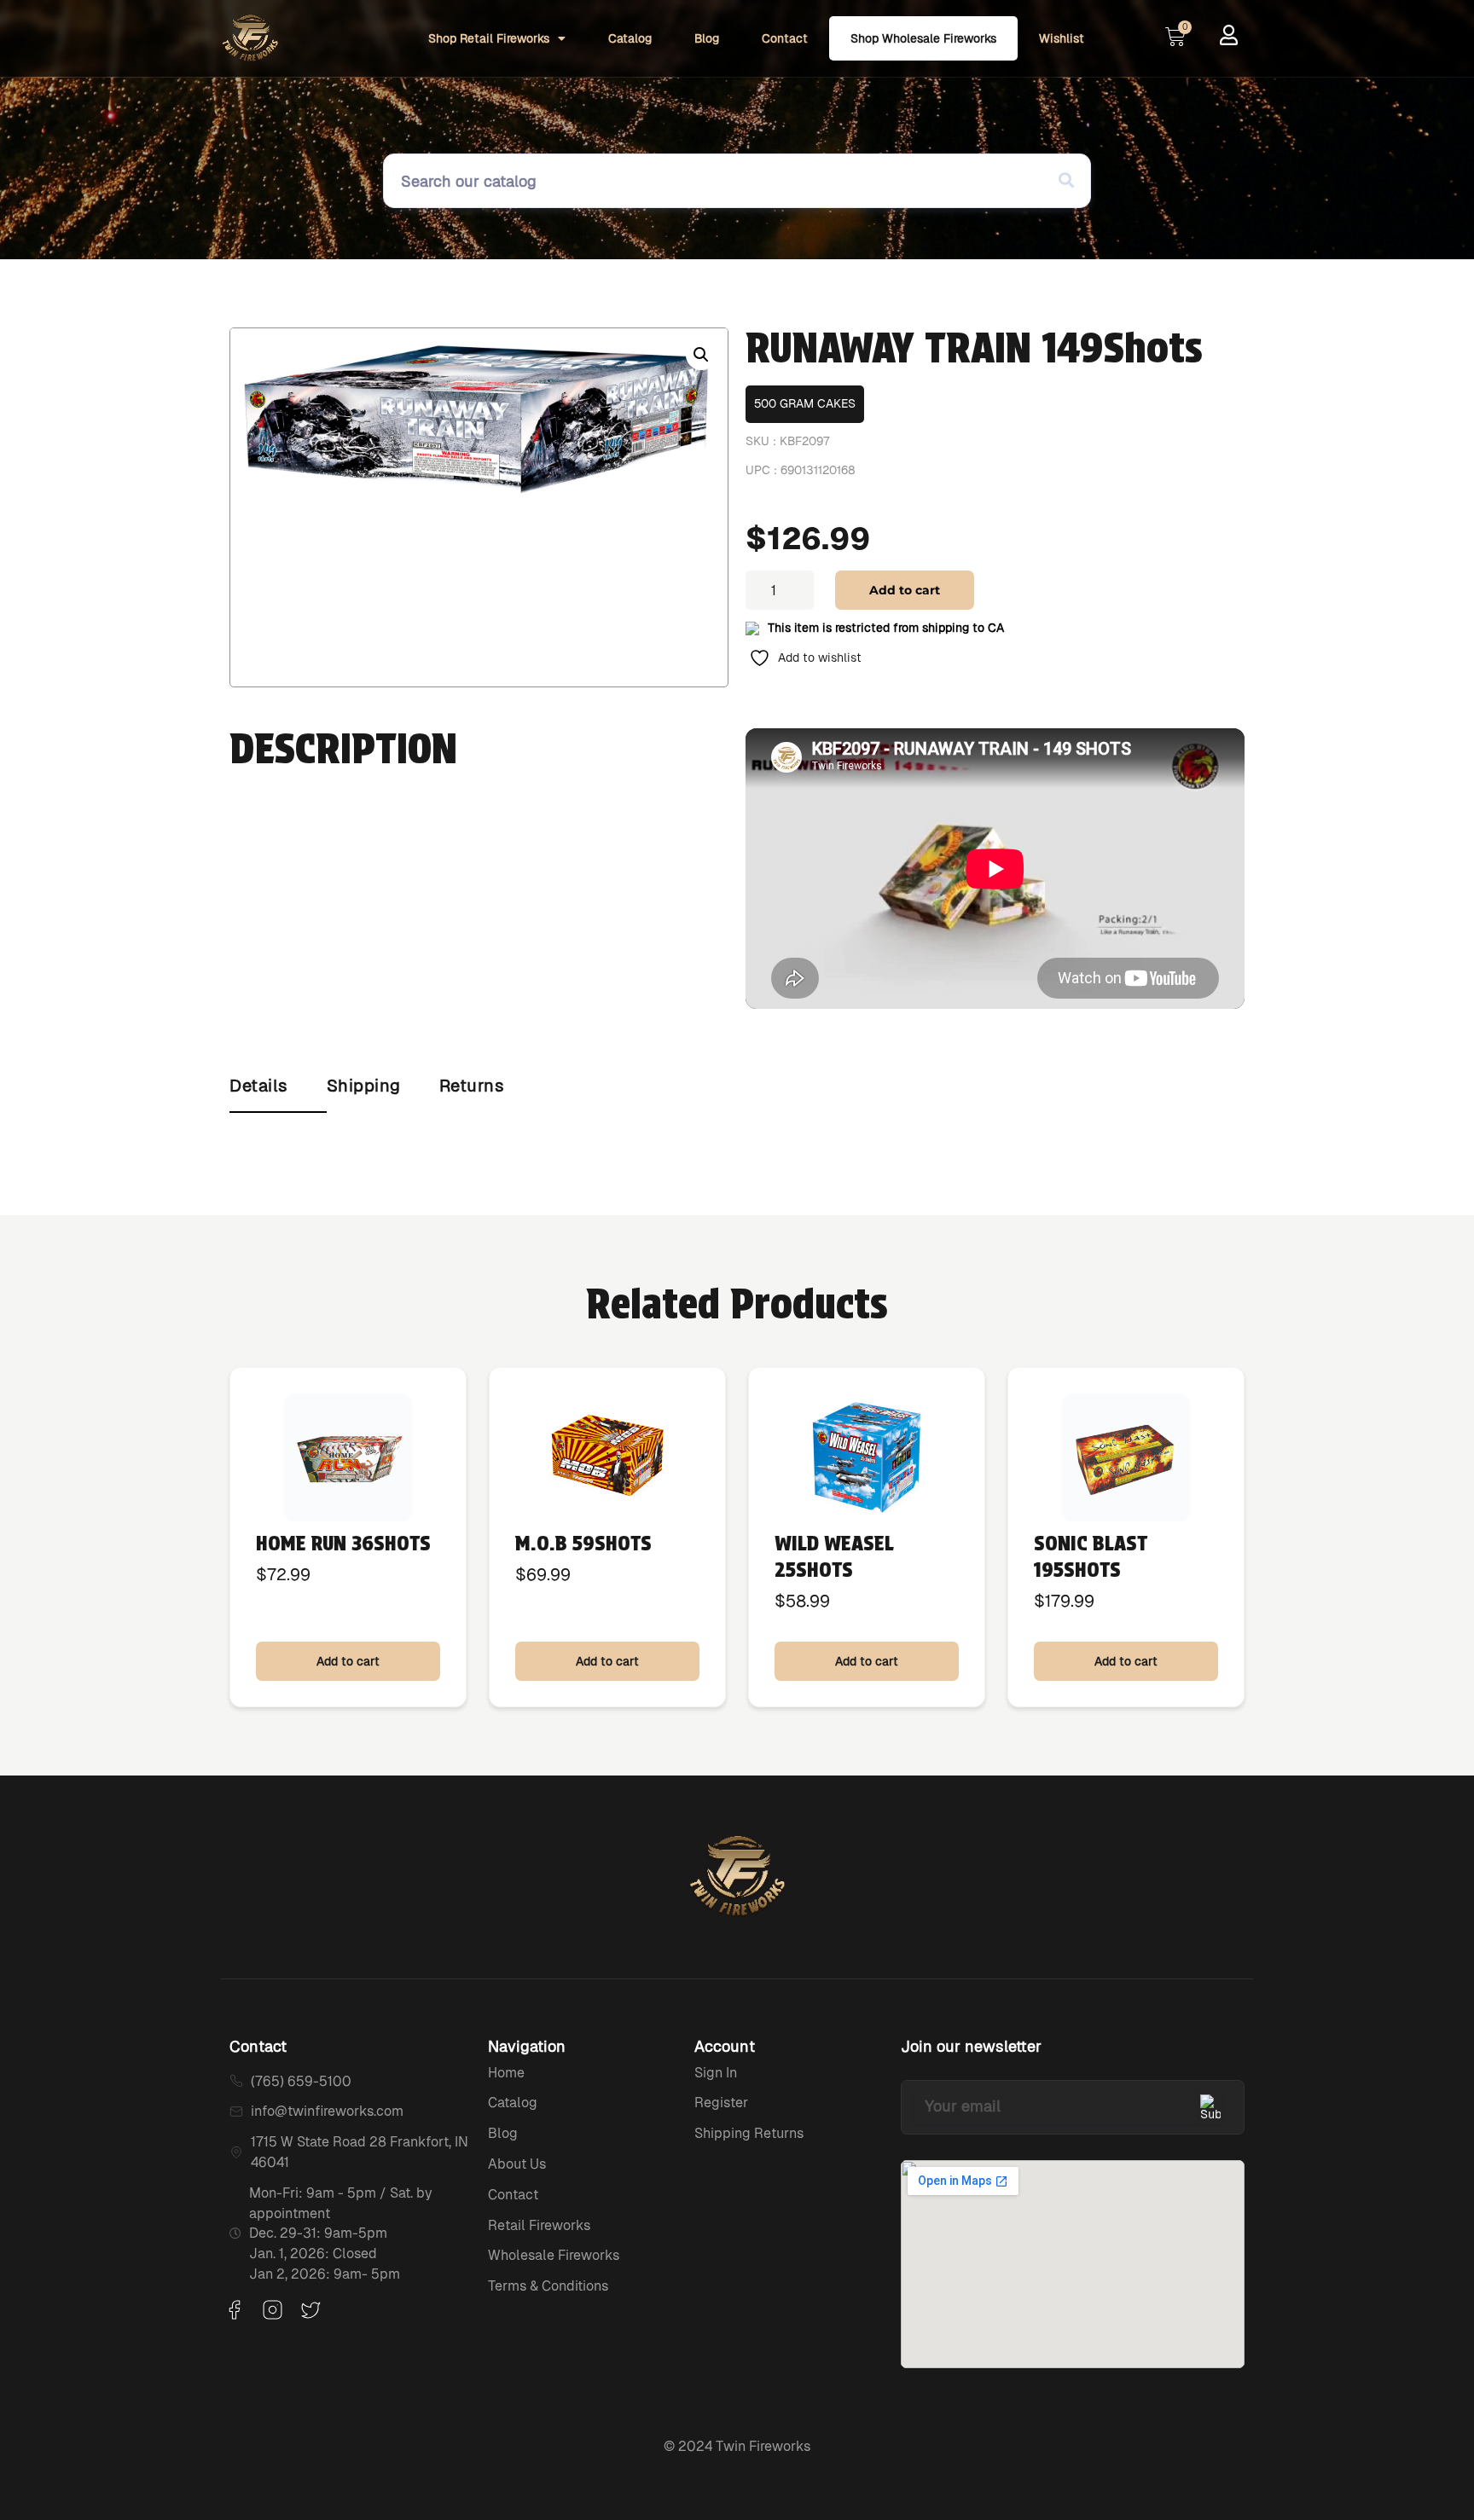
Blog (707, 38)
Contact (785, 38)
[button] (701, 355)
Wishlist (1062, 38)
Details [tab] (259, 1086)
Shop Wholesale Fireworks (923, 38)
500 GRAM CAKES (805, 403)
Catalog (630, 38)
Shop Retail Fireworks (489, 38)
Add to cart (905, 590)
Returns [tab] (472, 1086)
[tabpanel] (737, 1130)
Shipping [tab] (364, 1086)
